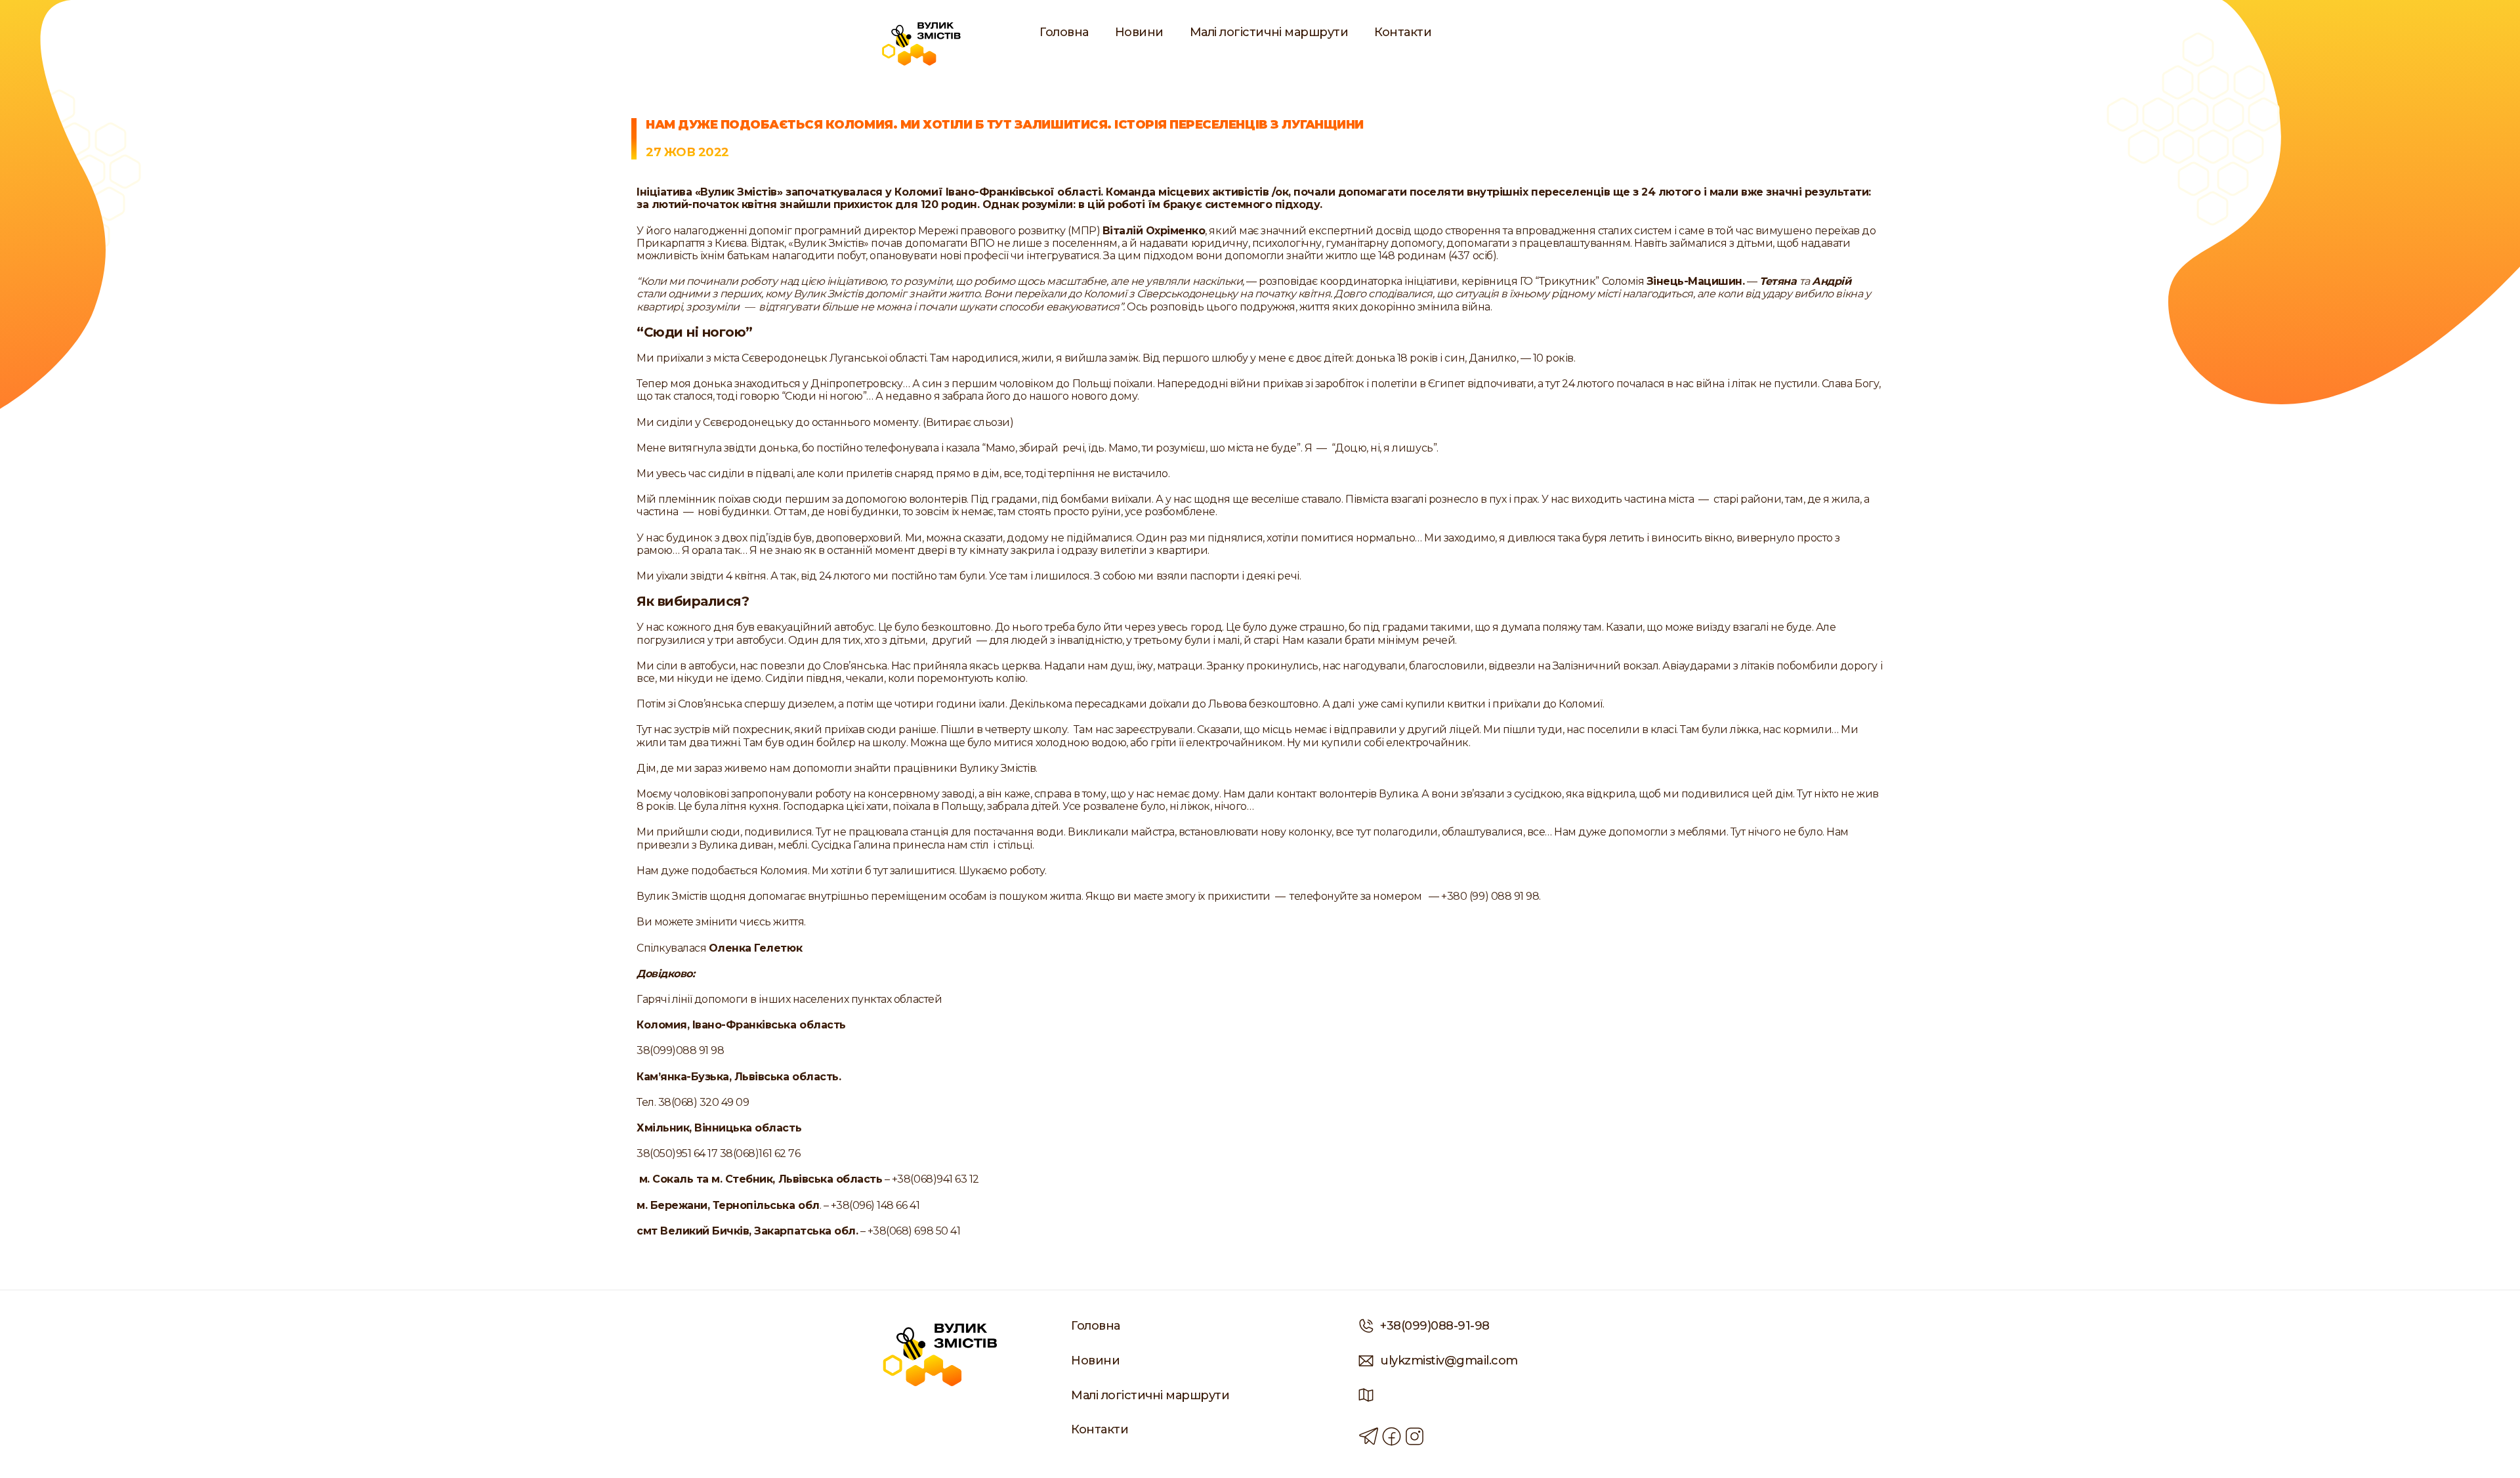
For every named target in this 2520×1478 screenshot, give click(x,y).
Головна (1064, 32)
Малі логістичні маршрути (1269, 32)
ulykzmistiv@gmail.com (1449, 1361)
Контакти (1403, 32)
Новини (1139, 32)
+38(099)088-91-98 (1435, 1326)
